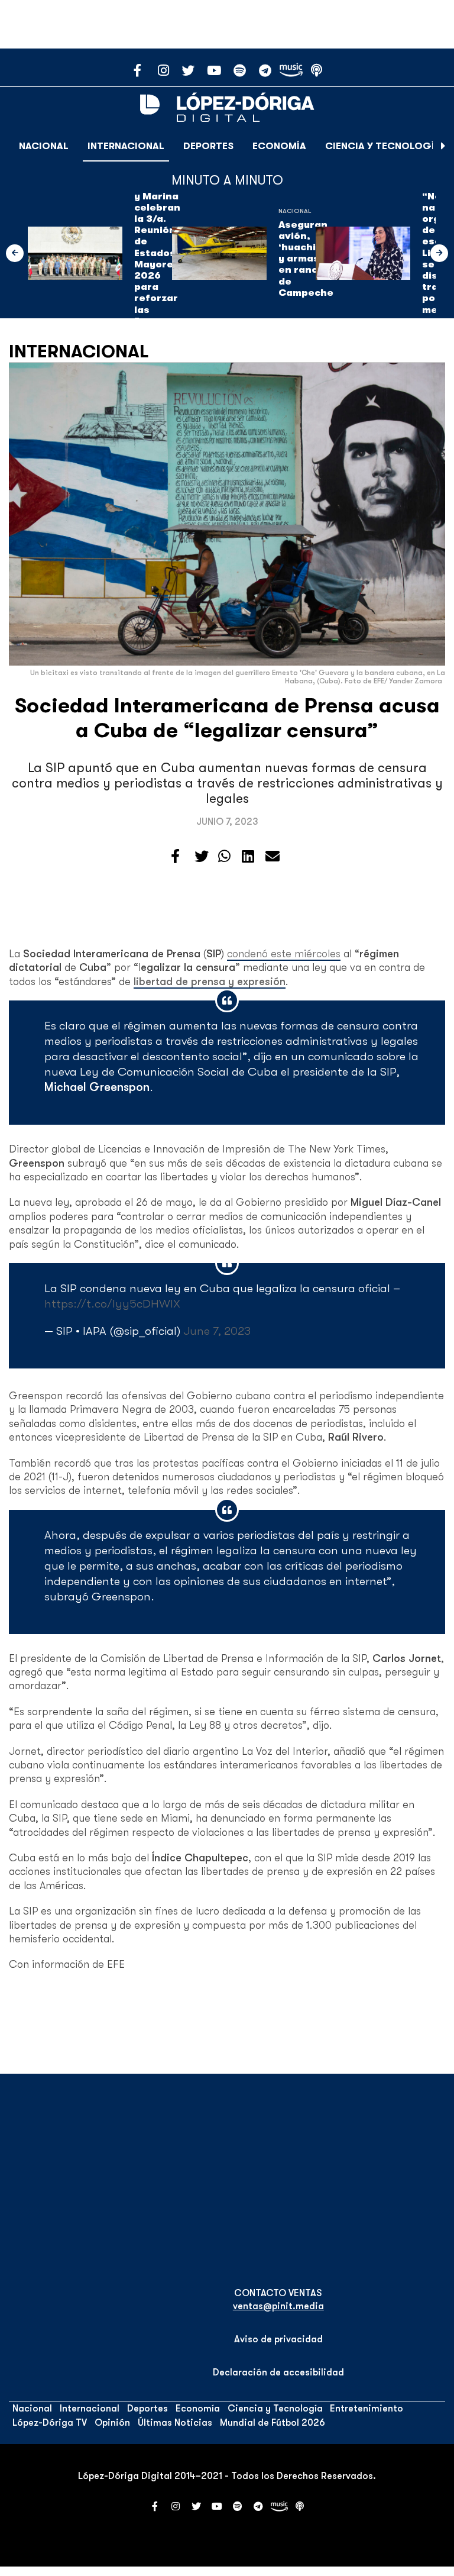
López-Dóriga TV (50, 2423)
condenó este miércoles (284, 954)
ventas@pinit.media (278, 2306)
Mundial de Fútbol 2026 (273, 2423)
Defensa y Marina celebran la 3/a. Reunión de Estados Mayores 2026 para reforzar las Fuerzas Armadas (157, 259)
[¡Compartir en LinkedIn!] (248, 857)
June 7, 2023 (217, 1331)
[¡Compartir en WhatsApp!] (224, 857)
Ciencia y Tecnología (383, 146)
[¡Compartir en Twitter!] (202, 857)
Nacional (44, 146)
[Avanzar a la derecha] (443, 146)
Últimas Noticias (175, 2423)
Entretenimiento (367, 2409)
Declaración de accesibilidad (278, 2372)
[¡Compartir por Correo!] (273, 857)
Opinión (112, 2423)
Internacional (126, 146)
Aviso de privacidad (278, 2339)
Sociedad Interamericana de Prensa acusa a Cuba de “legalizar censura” (227, 718)
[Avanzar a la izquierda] (15, 253)
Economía (279, 146)
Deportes (208, 146)
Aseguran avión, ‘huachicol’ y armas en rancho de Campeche (306, 259)
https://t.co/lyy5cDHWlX (112, 1304)
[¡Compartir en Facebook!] (175, 857)
